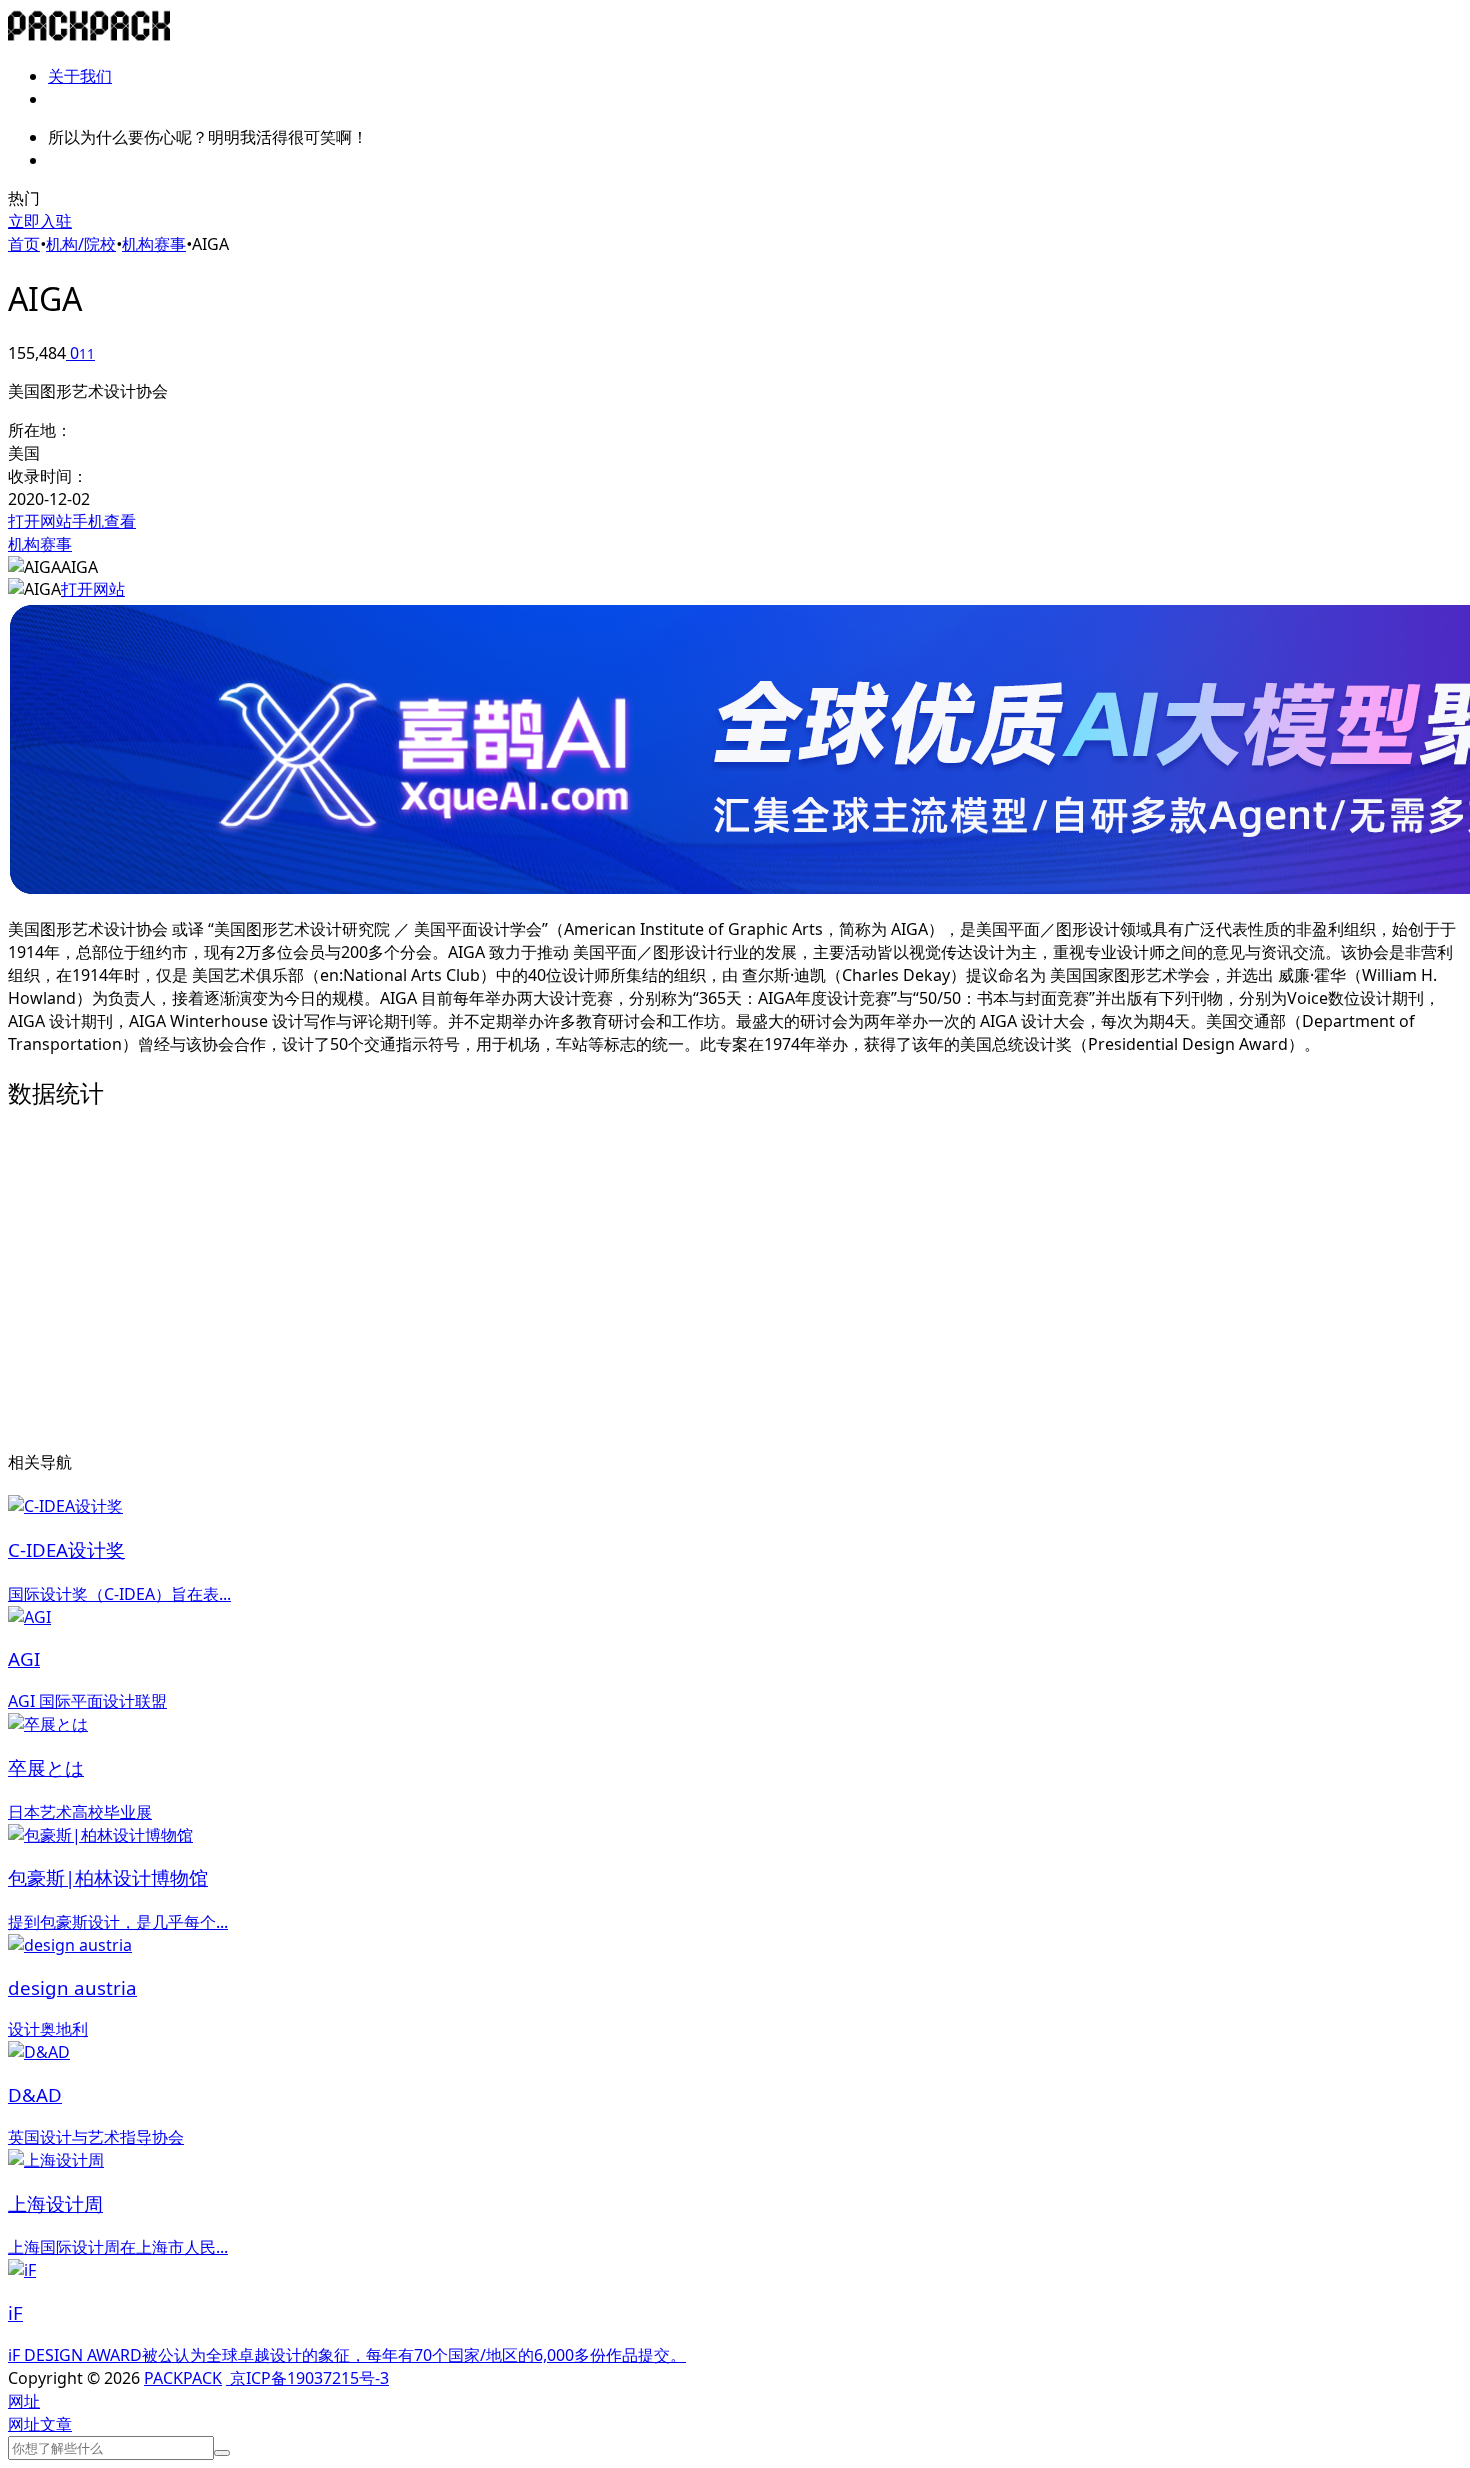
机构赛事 (154, 244)
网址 (24, 2424)
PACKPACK (183, 2378)
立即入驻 (40, 221)
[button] (24, 2401)
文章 (56, 2424)
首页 (24, 244)
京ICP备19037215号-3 (307, 2378)
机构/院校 (81, 244)
